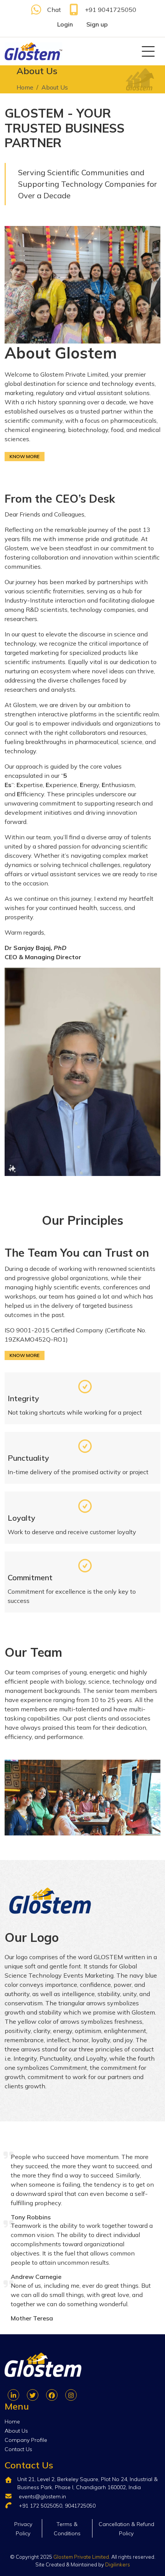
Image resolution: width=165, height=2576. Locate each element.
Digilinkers (118, 2564)
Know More (25, 456)
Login (65, 24)
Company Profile (26, 2440)
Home (25, 87)
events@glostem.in (42, 2496)
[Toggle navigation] (148, 51)
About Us (16, 2431)
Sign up (97, 24)
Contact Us (18, 2449)
